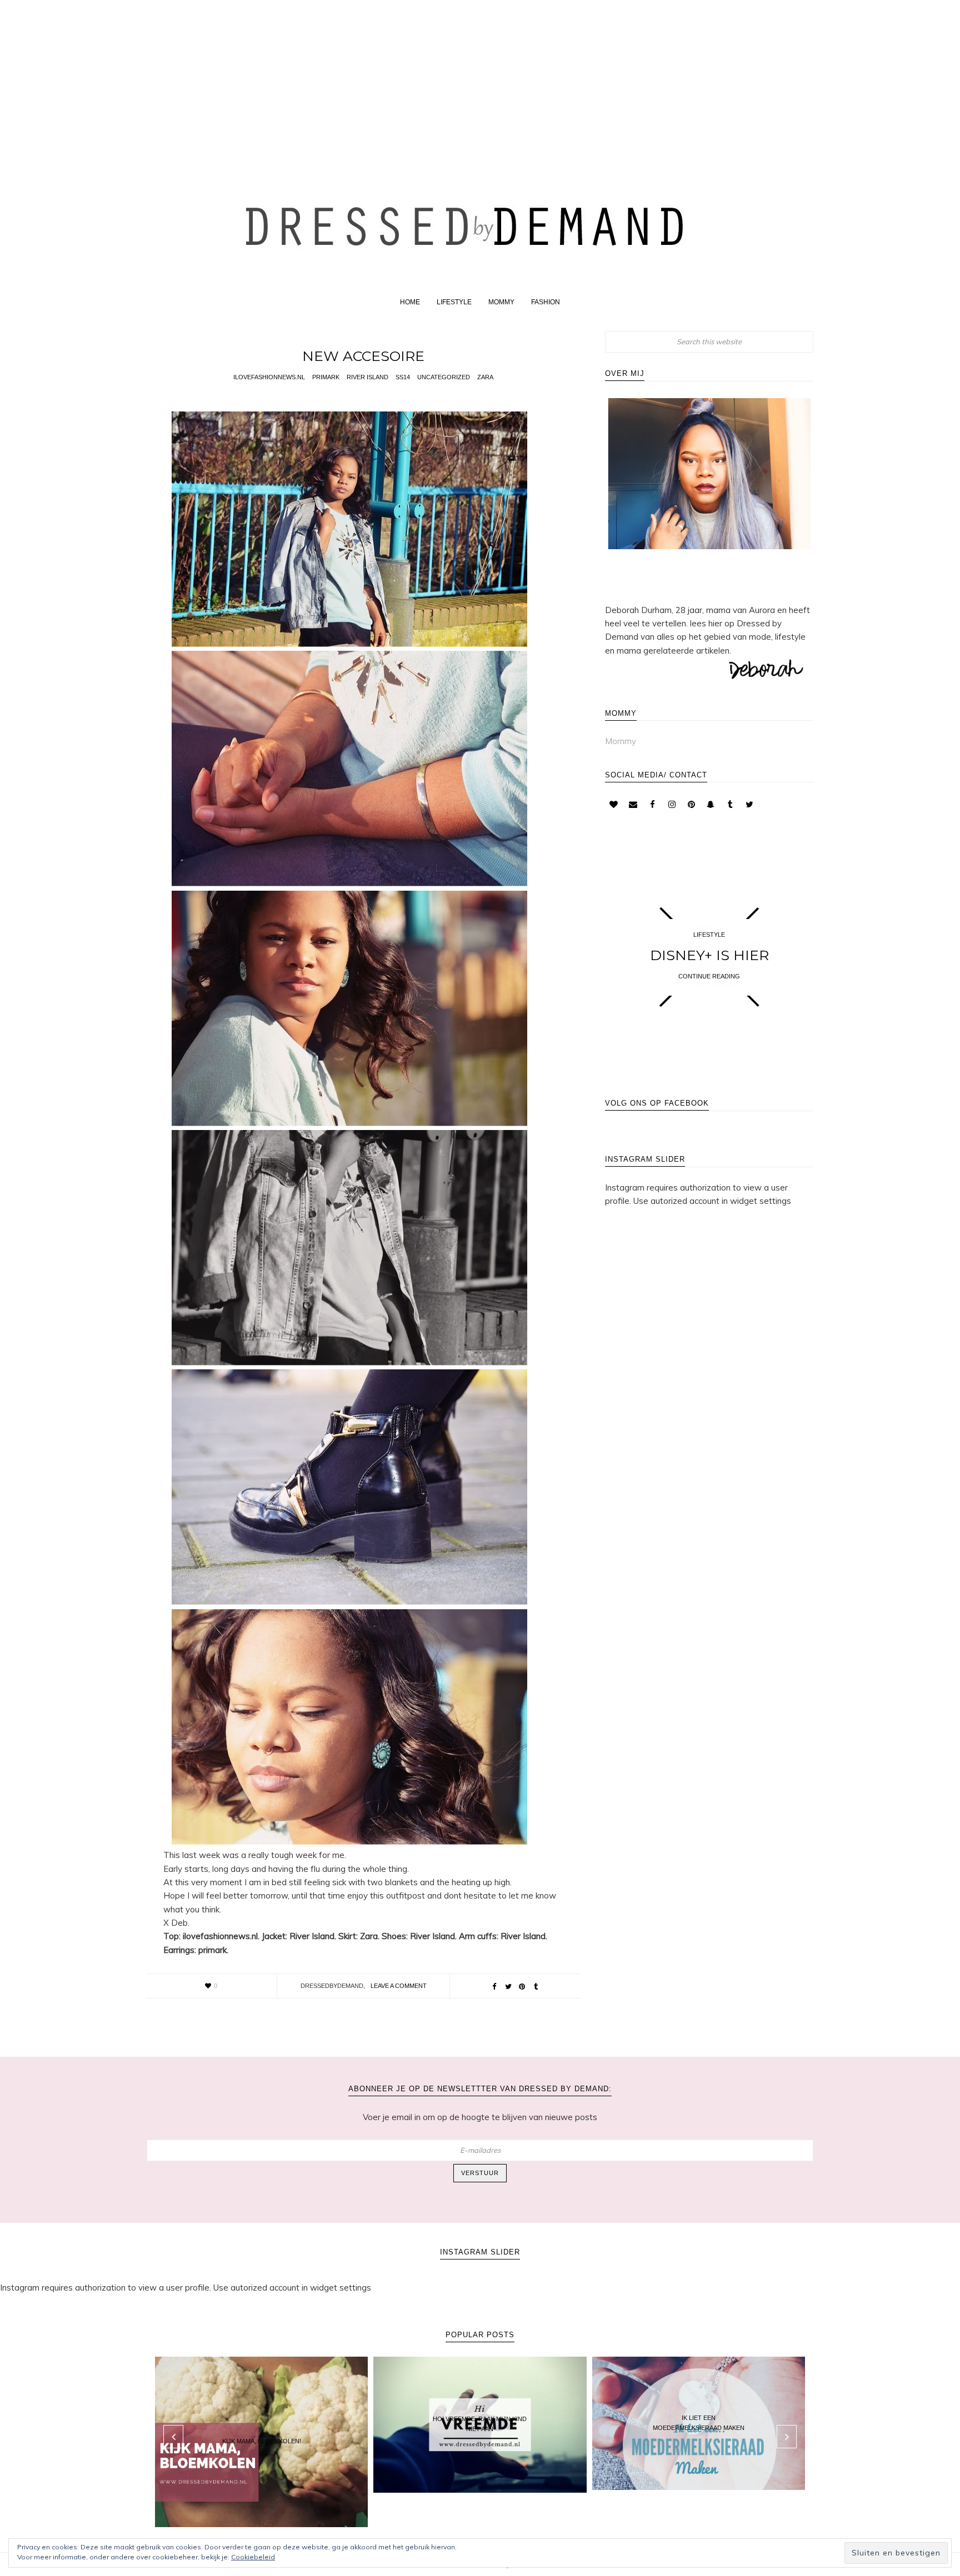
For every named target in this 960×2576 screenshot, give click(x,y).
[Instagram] (672, 805)
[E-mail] (633, 805)
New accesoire (363, 356)
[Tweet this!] (508, 1987)
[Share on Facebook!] (494, 1987)
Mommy (621, 741)
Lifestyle (709, 935)
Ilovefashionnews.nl (269, 377)
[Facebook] (652, 805)
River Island (367, 377)
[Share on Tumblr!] (536, 1987)
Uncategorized (444, 377)
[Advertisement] (480, 79)
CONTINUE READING (709, 976)
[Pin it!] (522, 1987)
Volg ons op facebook (657, 1103)
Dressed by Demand (480, 224)
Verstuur (480, 2173)
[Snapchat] (711, 805)
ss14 (403, 377)
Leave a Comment (399, 1986)
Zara (485, 377)
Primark (326, 377)
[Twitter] (749, 805)
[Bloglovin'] (613, 805)
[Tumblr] (730, 805)
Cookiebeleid (253, 2557)
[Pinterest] (691, 805)
